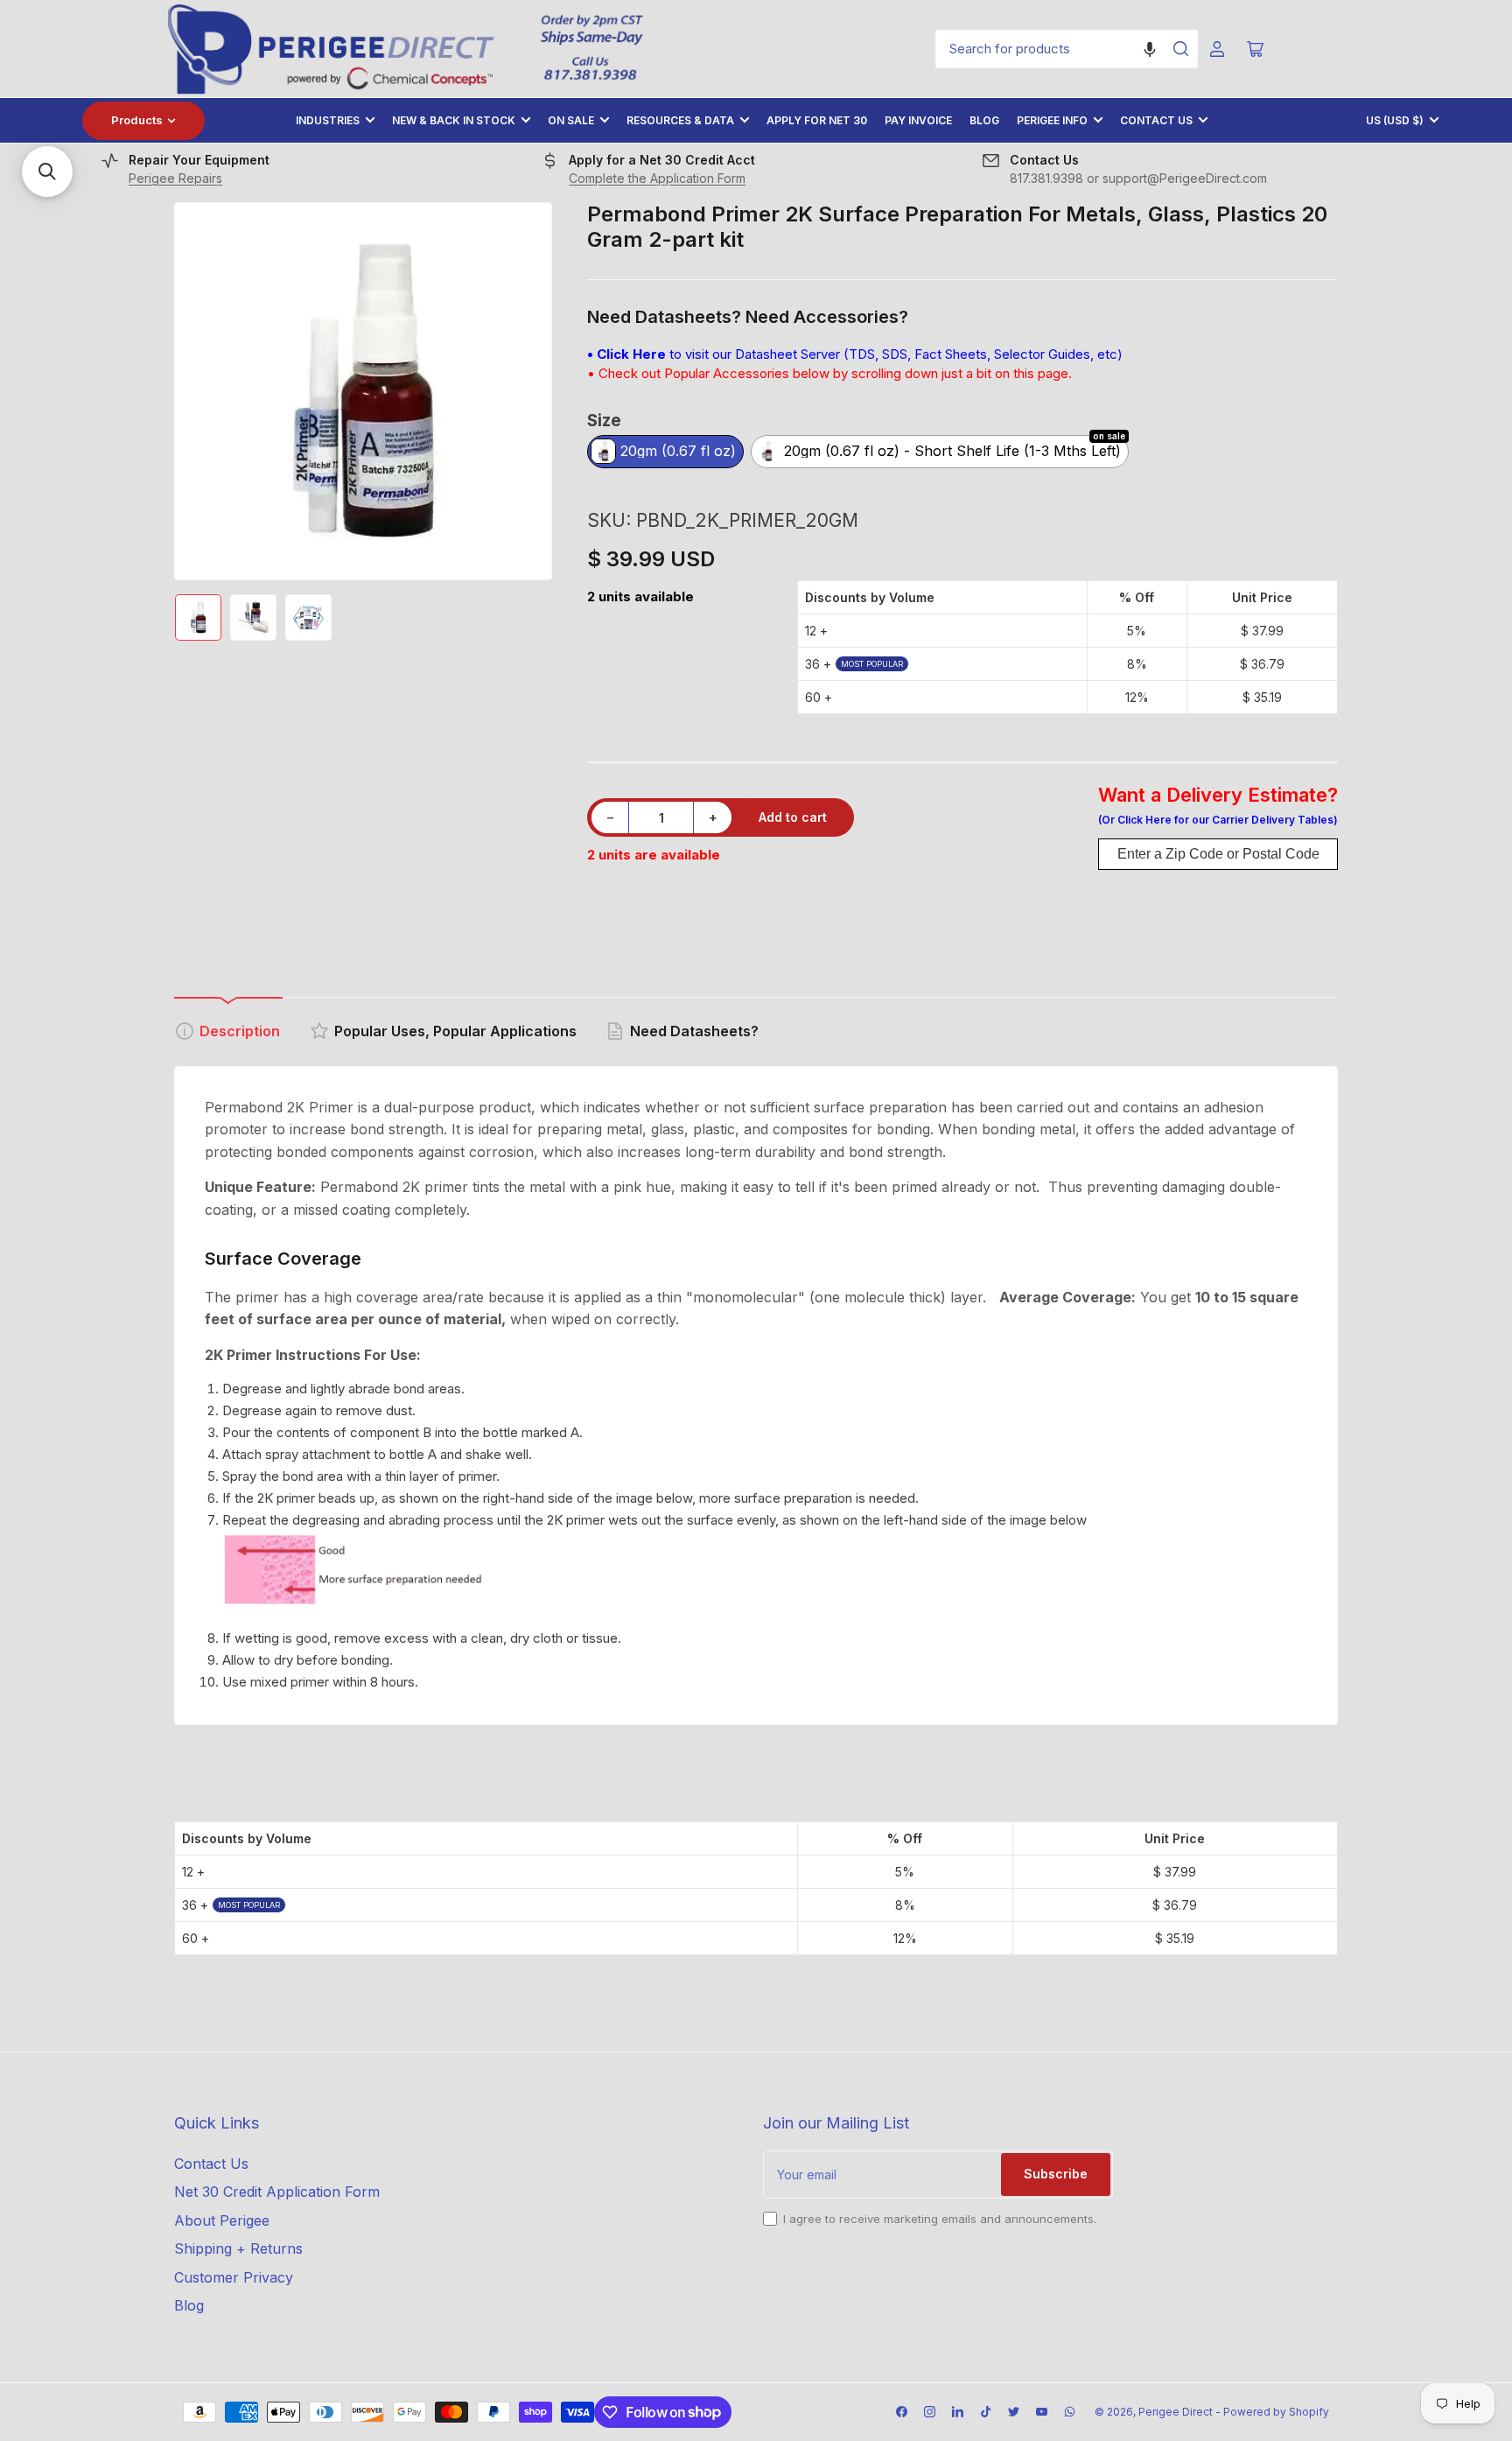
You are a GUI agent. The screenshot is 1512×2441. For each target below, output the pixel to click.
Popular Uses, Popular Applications (455, 1031)
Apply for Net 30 (817, 120)
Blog (984, 120)
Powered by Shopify (1276, 2412)
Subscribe (1056, 2174)
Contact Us (1156, 120)
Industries (328, 120)
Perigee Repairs (175, 178)
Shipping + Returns (238, 2248)
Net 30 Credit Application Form (277, 2192)
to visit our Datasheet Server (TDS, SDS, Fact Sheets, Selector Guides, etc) (855, 354)
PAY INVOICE (918, 120)
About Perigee (222, 2220)
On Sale (571, 120)
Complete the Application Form (657, 178)
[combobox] (1067, 49)
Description (240, 1031)
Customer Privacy (234, 2277)
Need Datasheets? (694, 1031)
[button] (1150, 49)
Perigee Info (1052, 120)
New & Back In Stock (454, 120)
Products (137, 120)
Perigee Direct (1176, 2412)
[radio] (665, 453)
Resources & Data (680, 120)
